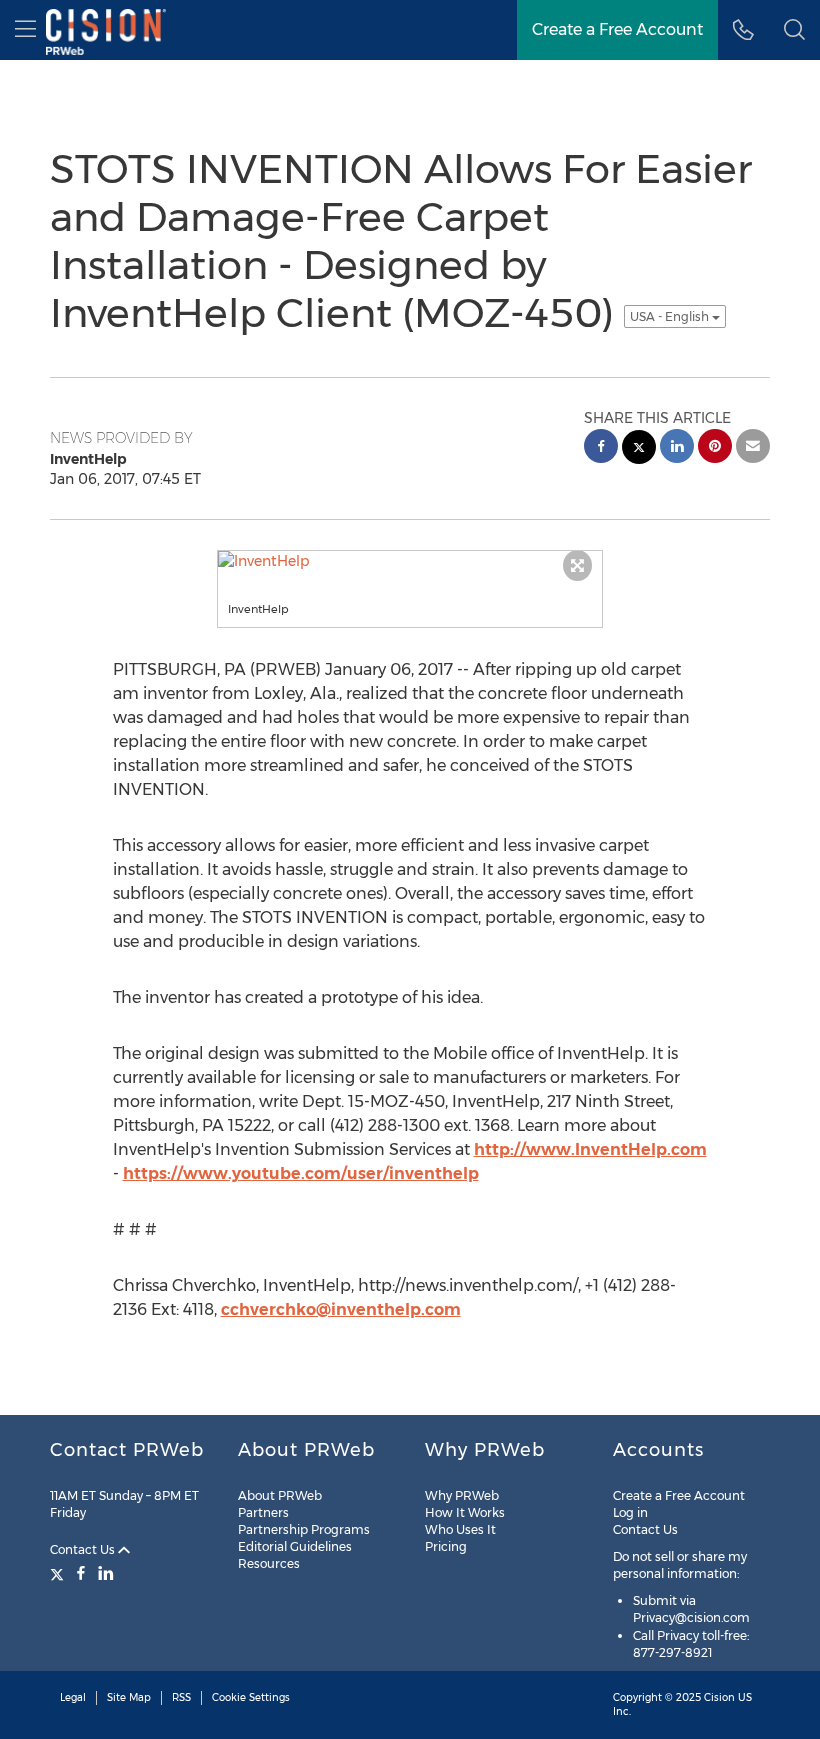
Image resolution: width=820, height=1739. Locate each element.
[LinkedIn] (106, 1573)
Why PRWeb (462, 1495)
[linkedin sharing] (677, 448)
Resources (269, 1563)
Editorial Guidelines (295, 1546)
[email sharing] (753, 448)
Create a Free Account (679, 1495)
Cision (719, 1697)
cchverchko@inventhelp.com (341, 1309)
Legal (73, 1697)
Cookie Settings (251, 1697)
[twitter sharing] (639, 449)
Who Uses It (460, 1529)
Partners (263, 1512)
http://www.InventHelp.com (590, 1149)
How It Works (465, 1512)
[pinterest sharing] (715, 448)
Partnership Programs (304, 1529)
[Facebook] (81, 1573)
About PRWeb (280, 1495)
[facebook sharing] (601, 448)
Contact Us (84, 1549)
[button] (794, 30)
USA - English (671, 316)
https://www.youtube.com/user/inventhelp (301, 1173)
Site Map (129, 1697)
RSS (181, 1697)
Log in (630, 1512)
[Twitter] (59, 1573)
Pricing (446, 1546)
